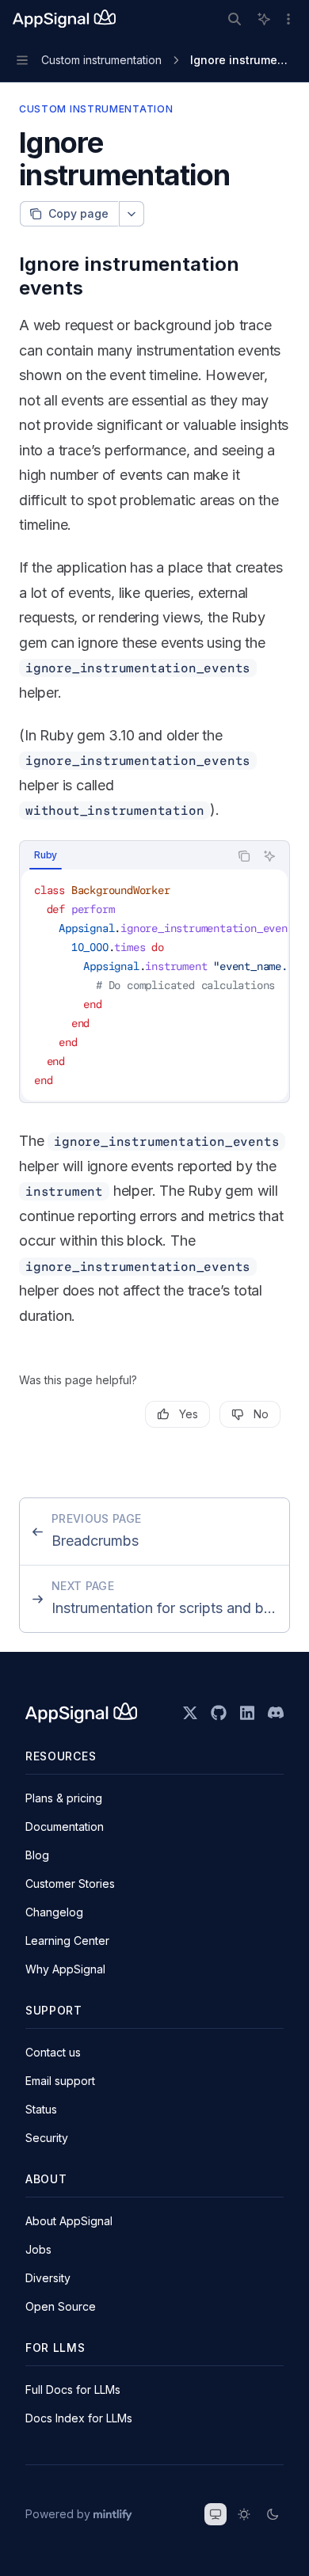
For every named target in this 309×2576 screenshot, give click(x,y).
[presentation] (154, 985)
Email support (60, 2081)
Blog (37, 1855)
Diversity (48, 2278)
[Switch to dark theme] (273, 2514)
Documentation (65, 1826)
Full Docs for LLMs (73, 2390)
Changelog (54, 1912)
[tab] (46, 855)
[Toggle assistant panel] (264, 19)
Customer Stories (70, 1883)
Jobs (38, 2249)
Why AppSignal (65, 1969)
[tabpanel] (154, 985)
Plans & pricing (64, 1798)
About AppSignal (69, 2221)
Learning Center (67, 1941)
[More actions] (288, 19)
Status (41, 2109)
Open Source (61, 2306)
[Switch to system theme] (216, 2514)
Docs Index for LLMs (79, 2418)
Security (47, 2138)
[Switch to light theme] (244, 2514)
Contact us (53, 2052)
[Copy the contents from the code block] (244, 856)
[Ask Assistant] (269, 856)
